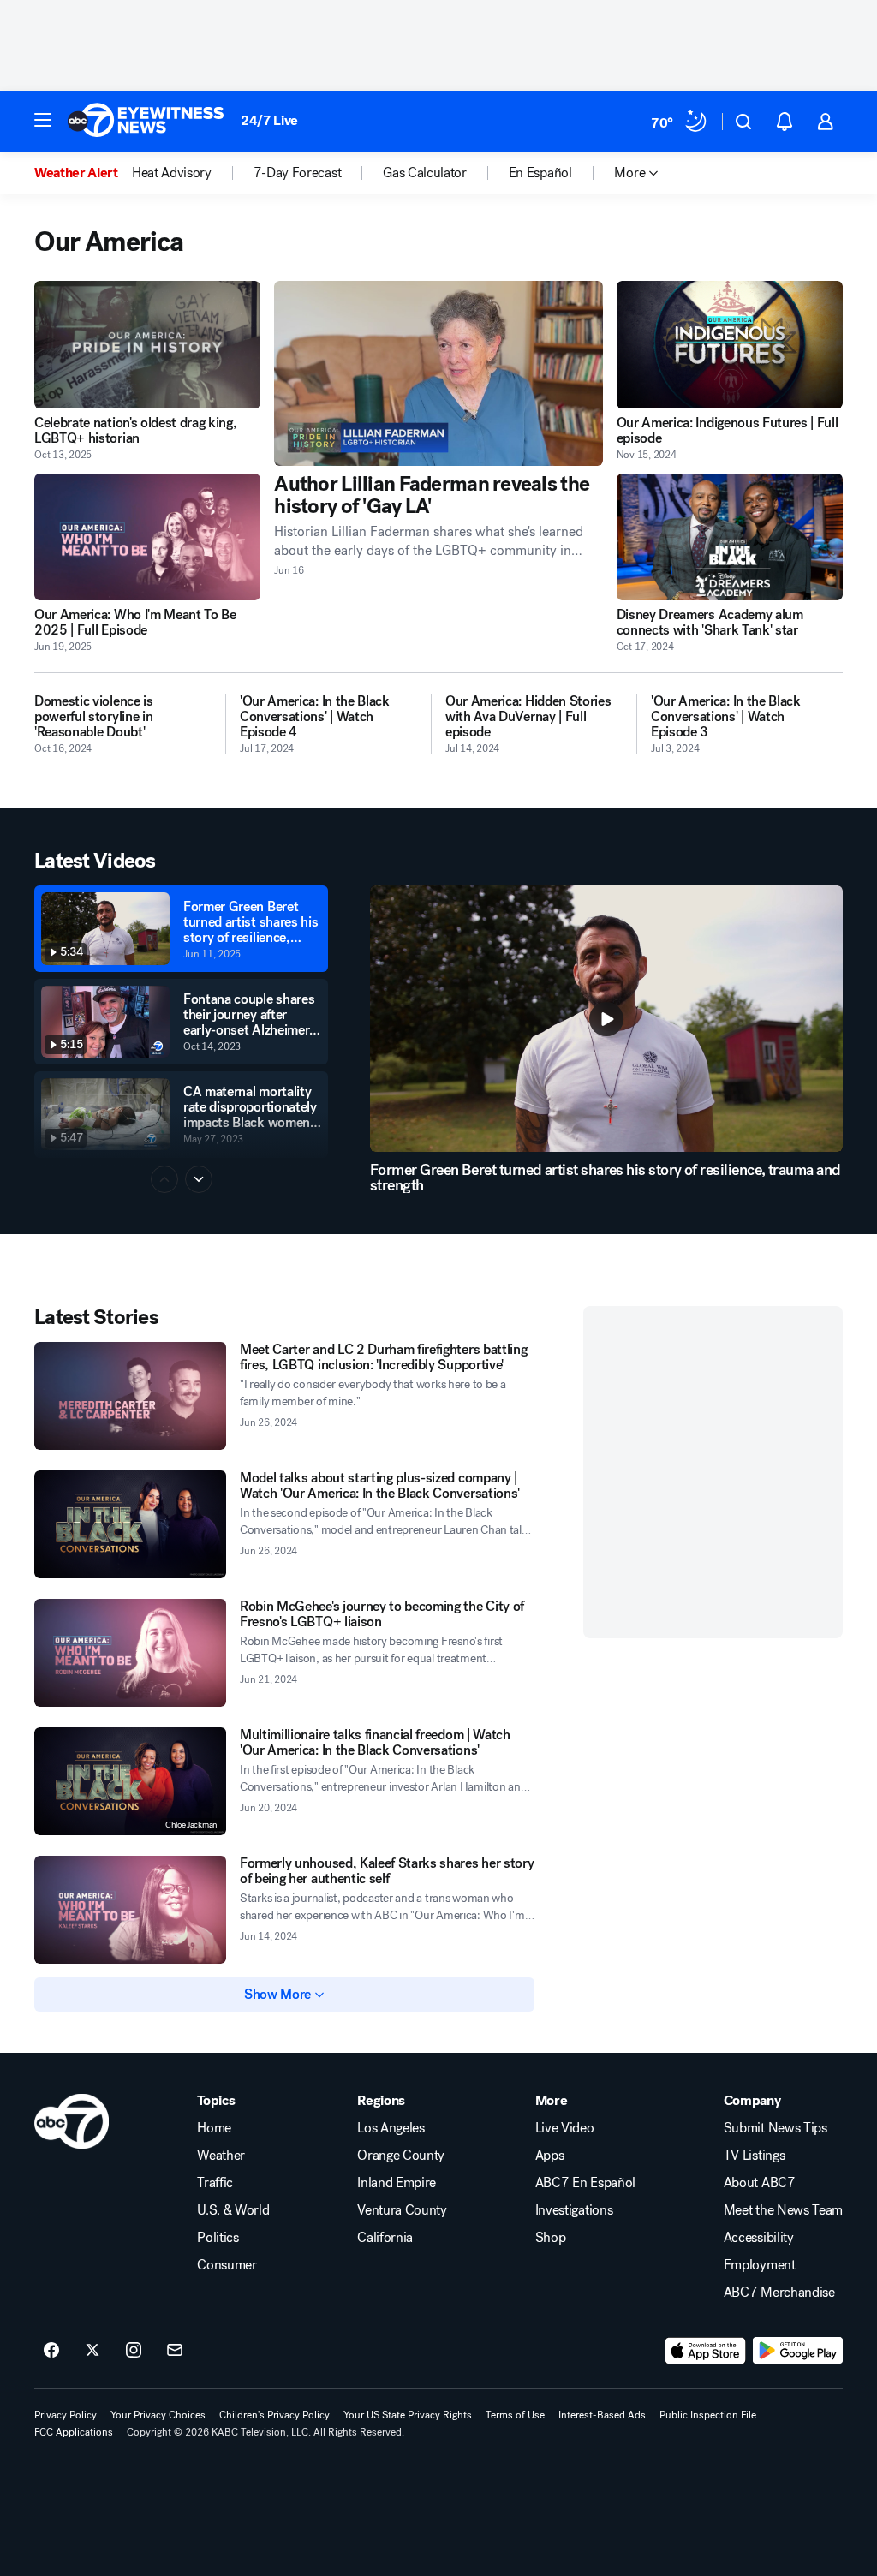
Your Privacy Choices (158, 2415)
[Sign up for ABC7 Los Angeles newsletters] (175, 2351)
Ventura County (402, 2210)
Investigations (574, 2210)
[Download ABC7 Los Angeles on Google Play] (798, 2351)
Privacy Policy (66, 2415)
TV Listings (754, 2156)
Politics (218, 2238)
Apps (550, 2156)
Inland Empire (397, 2183)
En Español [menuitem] (540, 173)
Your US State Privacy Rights (408, 2415)
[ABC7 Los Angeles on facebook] (51, 2351)
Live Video (565, 2128)
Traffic (215, 2183)
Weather (221, 2156)
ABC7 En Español (585, 2183)
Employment (760, 2265)
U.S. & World (233, 2210)
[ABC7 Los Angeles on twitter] (92, 2351)
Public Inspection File (708, 2415)
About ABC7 (760, 2183)
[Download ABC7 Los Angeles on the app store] (706, 2351)
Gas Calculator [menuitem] (425, 173)
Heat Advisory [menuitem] (172, 173)
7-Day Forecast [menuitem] (298, 173)
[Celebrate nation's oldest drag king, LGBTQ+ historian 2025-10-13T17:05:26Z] (147, 345)
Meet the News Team (783, 2210)
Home (214, 2128)
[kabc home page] (72, 2121)
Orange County (401, 2156)
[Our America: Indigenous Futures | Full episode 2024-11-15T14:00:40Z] (730, 345)
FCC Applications (74, 2432)
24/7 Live (269, 120)
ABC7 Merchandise (779, 2293)
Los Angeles (391, 2128)
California (385, 2238)
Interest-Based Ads (602, 2415)
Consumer (227, 2265)
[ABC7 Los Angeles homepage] (146, 122)
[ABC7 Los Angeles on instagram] (134, 2351)
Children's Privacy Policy (274, 2415)
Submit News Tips (776, 2128)
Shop (551, 2238)
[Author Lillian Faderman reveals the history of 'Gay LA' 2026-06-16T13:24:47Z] (438, 373)
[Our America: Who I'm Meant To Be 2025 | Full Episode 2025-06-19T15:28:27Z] (147, 537)
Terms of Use (515, 2415)
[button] (43, 120)
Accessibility (759, 2238)
